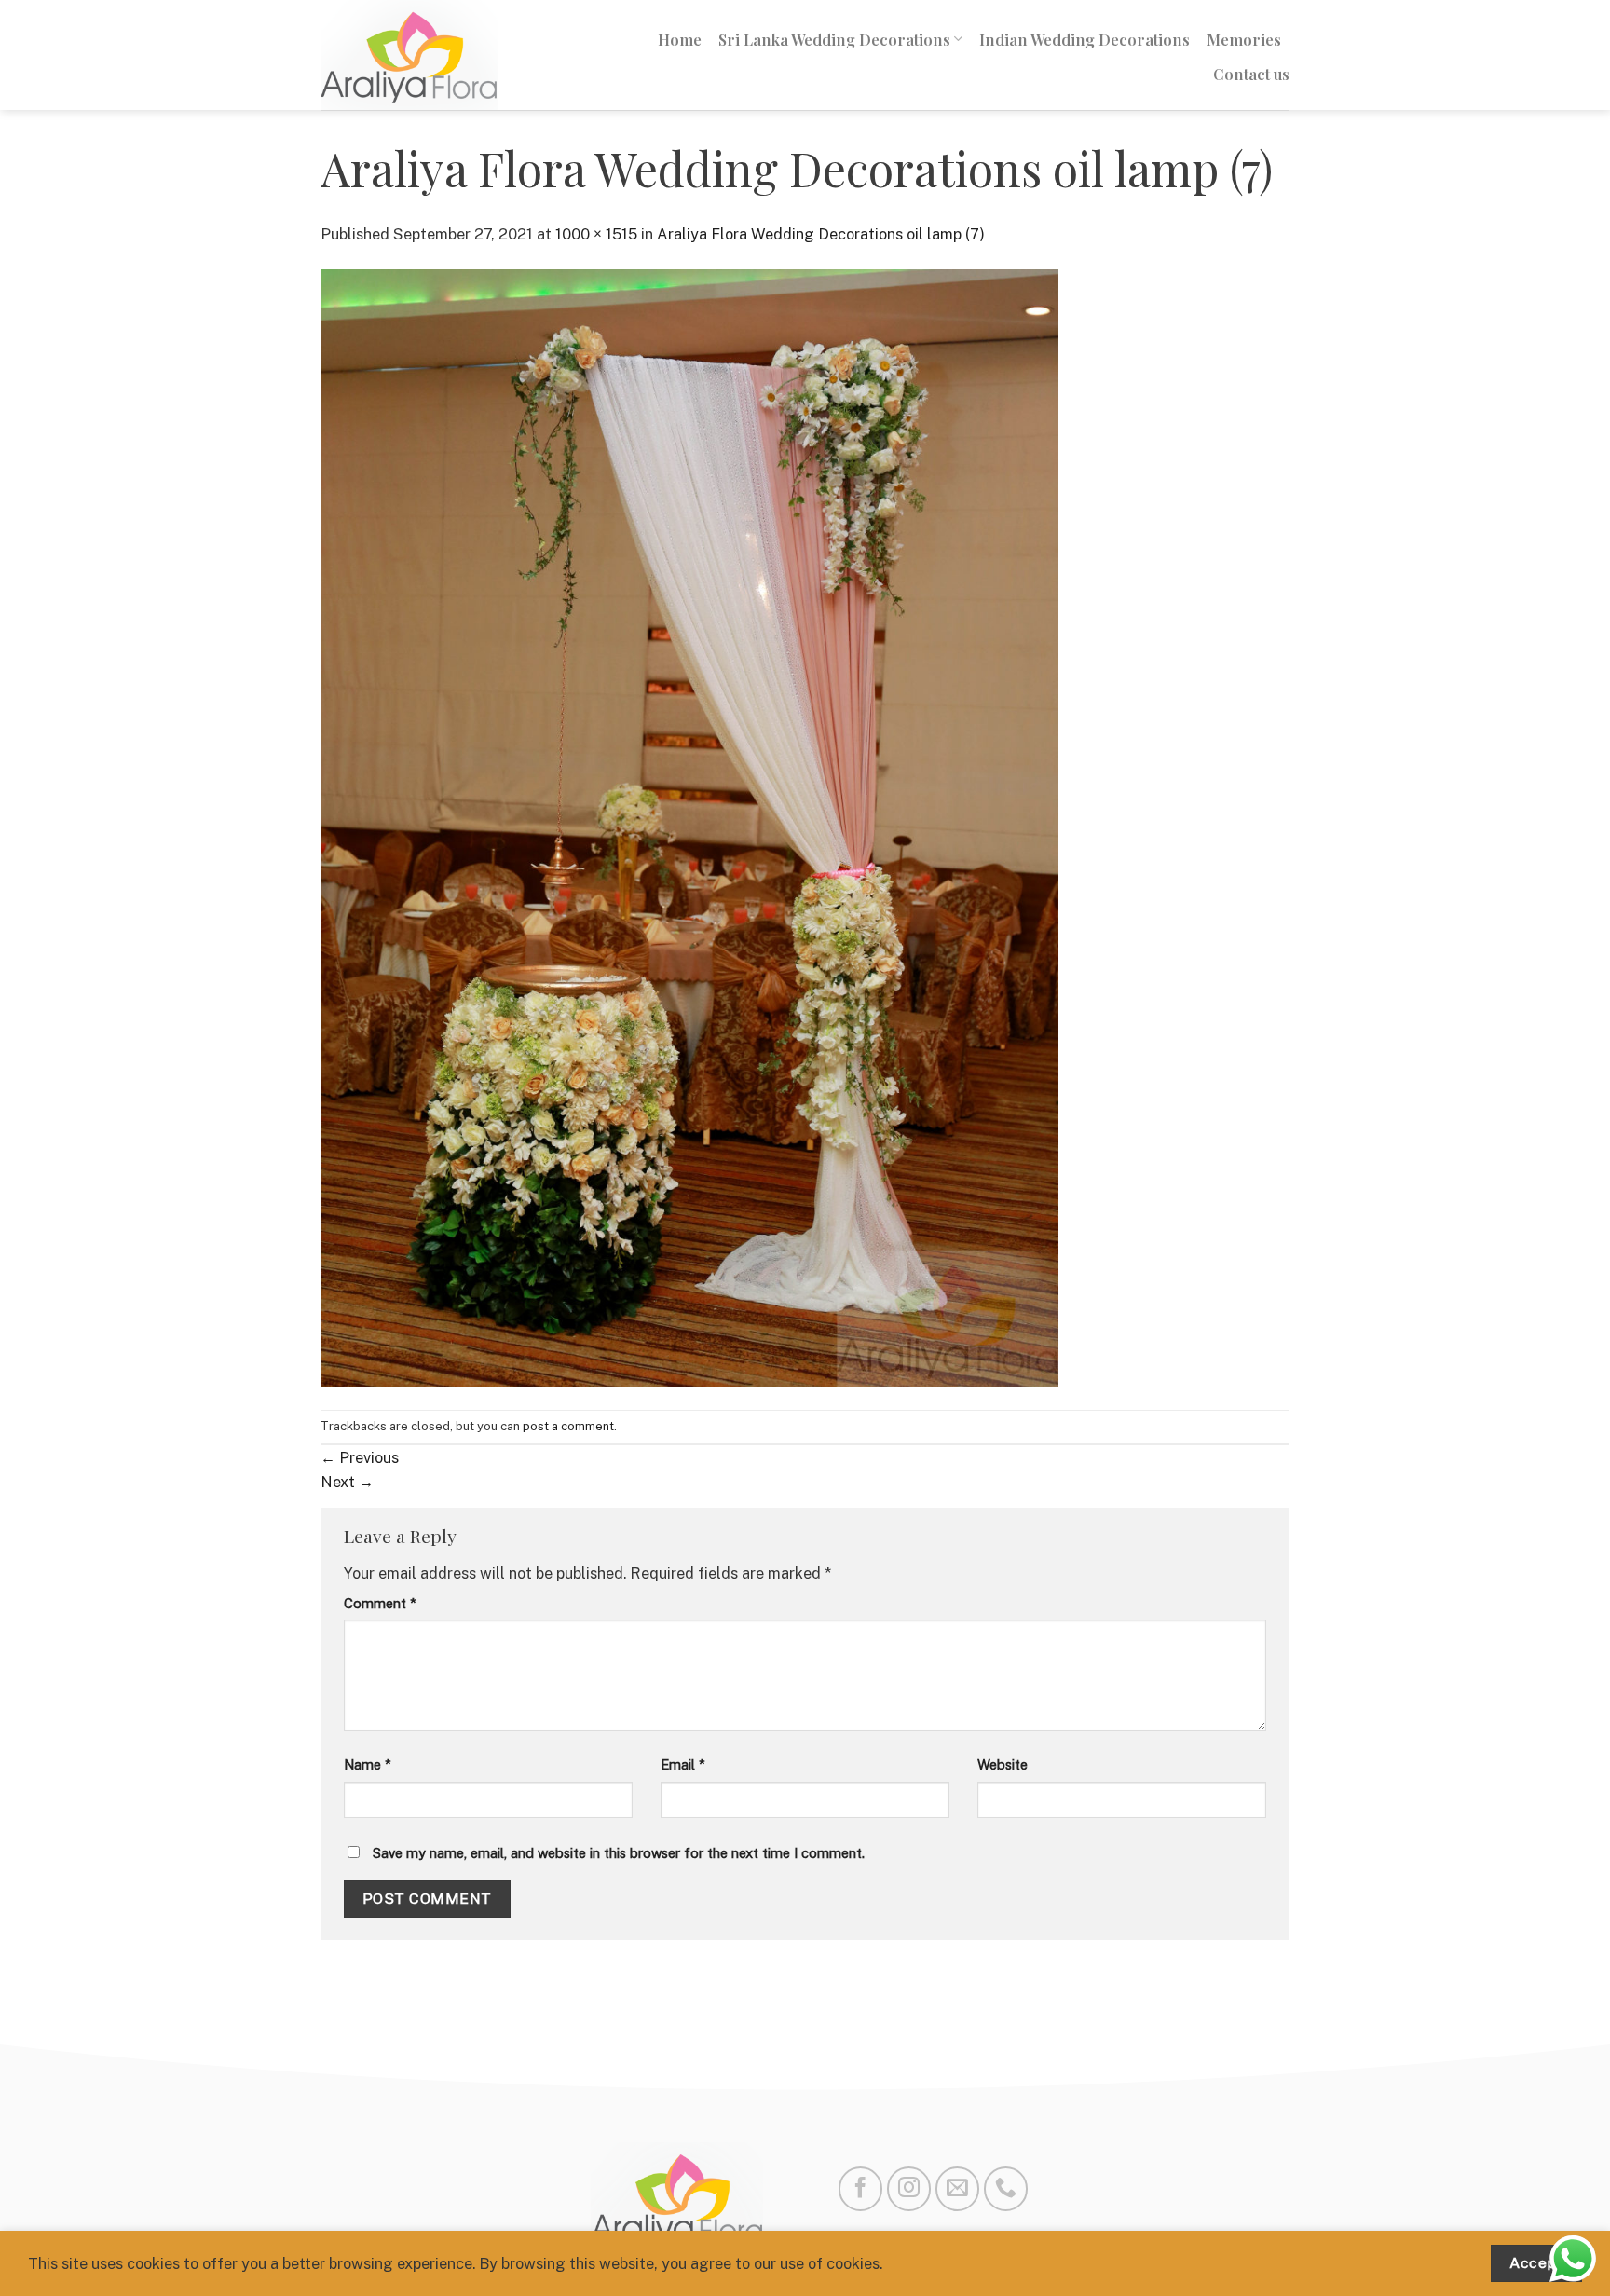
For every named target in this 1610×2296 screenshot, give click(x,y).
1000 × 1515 (596, 234)
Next (347, 1482)
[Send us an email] (957, 2188)
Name (368, 1764)
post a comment (568, 1426)
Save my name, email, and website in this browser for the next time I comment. (619, 1853)
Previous (360, 1457)
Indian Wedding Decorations (1085, 39)
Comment (380, 1603)
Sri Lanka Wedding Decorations (834, 39)
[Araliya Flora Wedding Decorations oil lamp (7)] (689, 827)
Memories (1244, 39)
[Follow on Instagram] (909, 2188)
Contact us (1251, 74)
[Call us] (1006, 2188)
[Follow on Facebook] (860, 2188)
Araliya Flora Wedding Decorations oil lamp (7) (821, 234)
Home (680, 39)
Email (683, 1764)
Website (1003, 1764)
